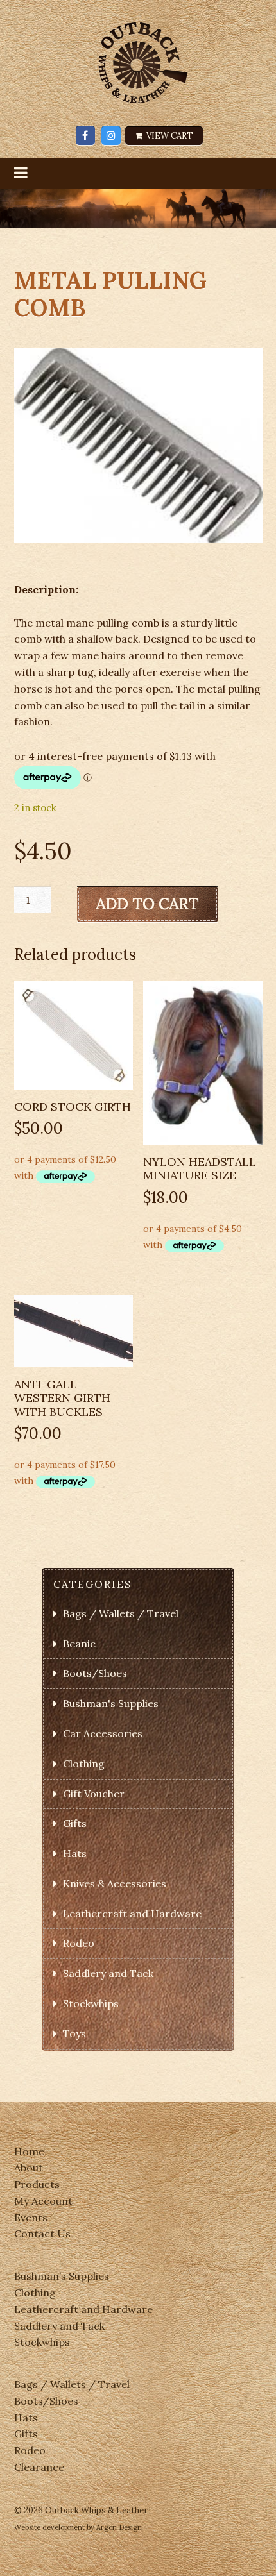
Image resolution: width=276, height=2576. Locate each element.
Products (37, 2184)
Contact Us (42, 2234)
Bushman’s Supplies (62, 2276)
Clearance (39, 2467)
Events (31, 2218)
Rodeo (79, 1943)
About (29, 2168)
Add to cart (148, 904)
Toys (74, 2033)
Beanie (79, 1644)
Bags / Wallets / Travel (121, 1613)
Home (29, 2151)
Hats (75, 1853)
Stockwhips (91, 2003)
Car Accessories (103, 1733)
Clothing (84, 1764)
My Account (43, 2201)
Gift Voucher (94, 1794)
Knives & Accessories (115, 1883)
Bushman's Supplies (111, 1703)
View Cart (169, 136)
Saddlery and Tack (108, 1973)
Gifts (75, 1823)
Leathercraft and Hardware (132, 1914)
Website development (49, 2527)
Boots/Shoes (95, 1673)
